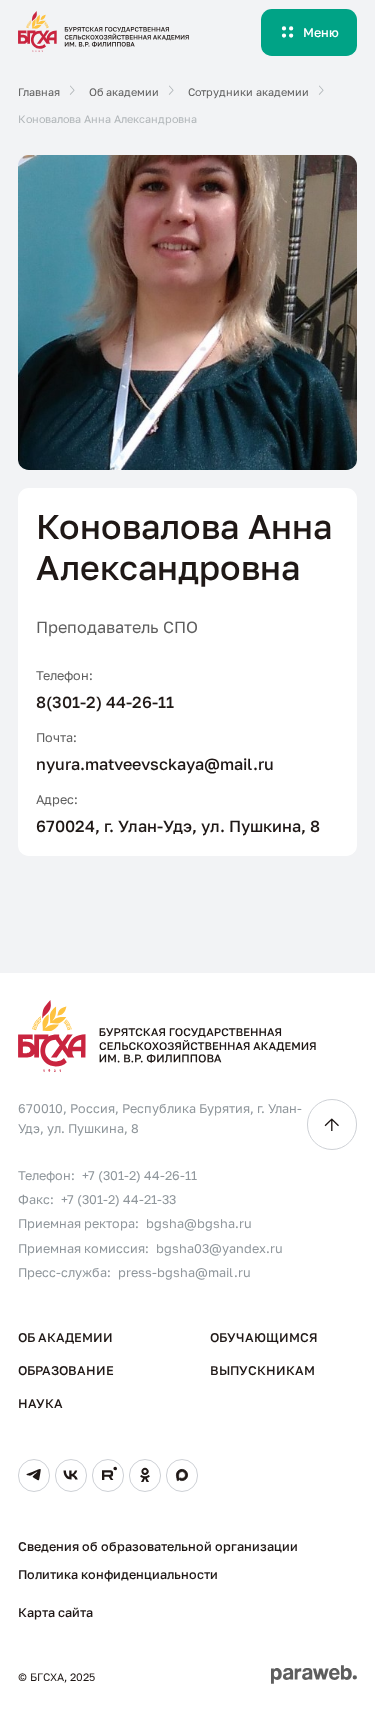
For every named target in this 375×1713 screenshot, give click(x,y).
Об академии (65, 1337)
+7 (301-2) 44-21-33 (118, 1199)
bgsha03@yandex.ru (219, 1248)
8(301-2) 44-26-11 (105, 702)
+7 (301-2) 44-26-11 (139, 1175)
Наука (40, 1403)
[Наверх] (332, 1124)
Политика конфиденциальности (118, 1574)
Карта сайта (55, 1612)
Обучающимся (264, 1337)
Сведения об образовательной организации (158, 1546)
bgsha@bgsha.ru (199, 1223)
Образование (66, 1370)
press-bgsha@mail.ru (184, 1272)
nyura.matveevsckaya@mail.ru (155, 764)
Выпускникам (262, 1370)
